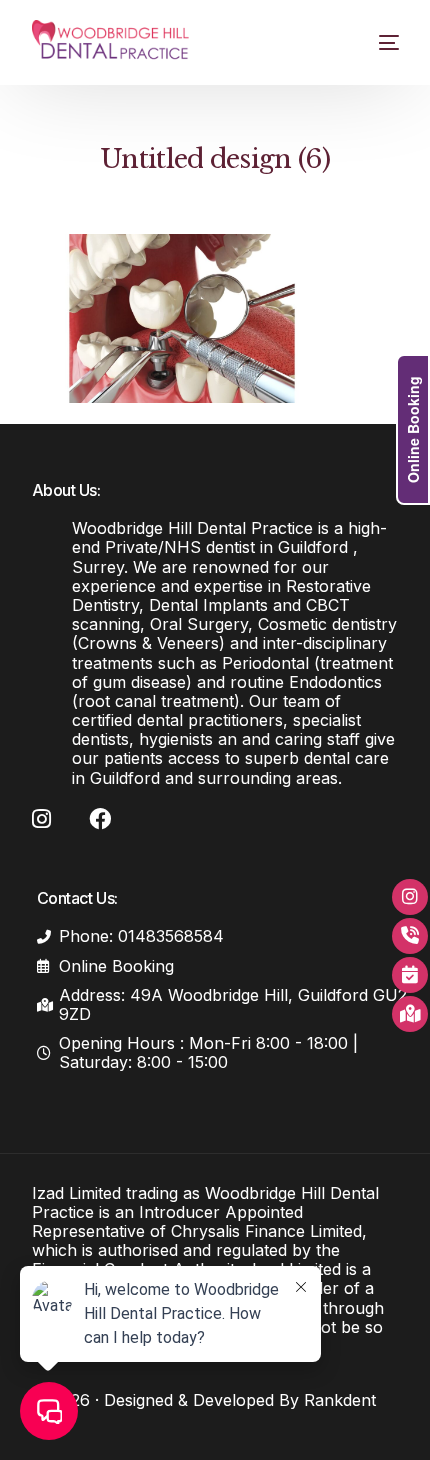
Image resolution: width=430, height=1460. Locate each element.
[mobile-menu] (376, 42)
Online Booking (413, 429)
